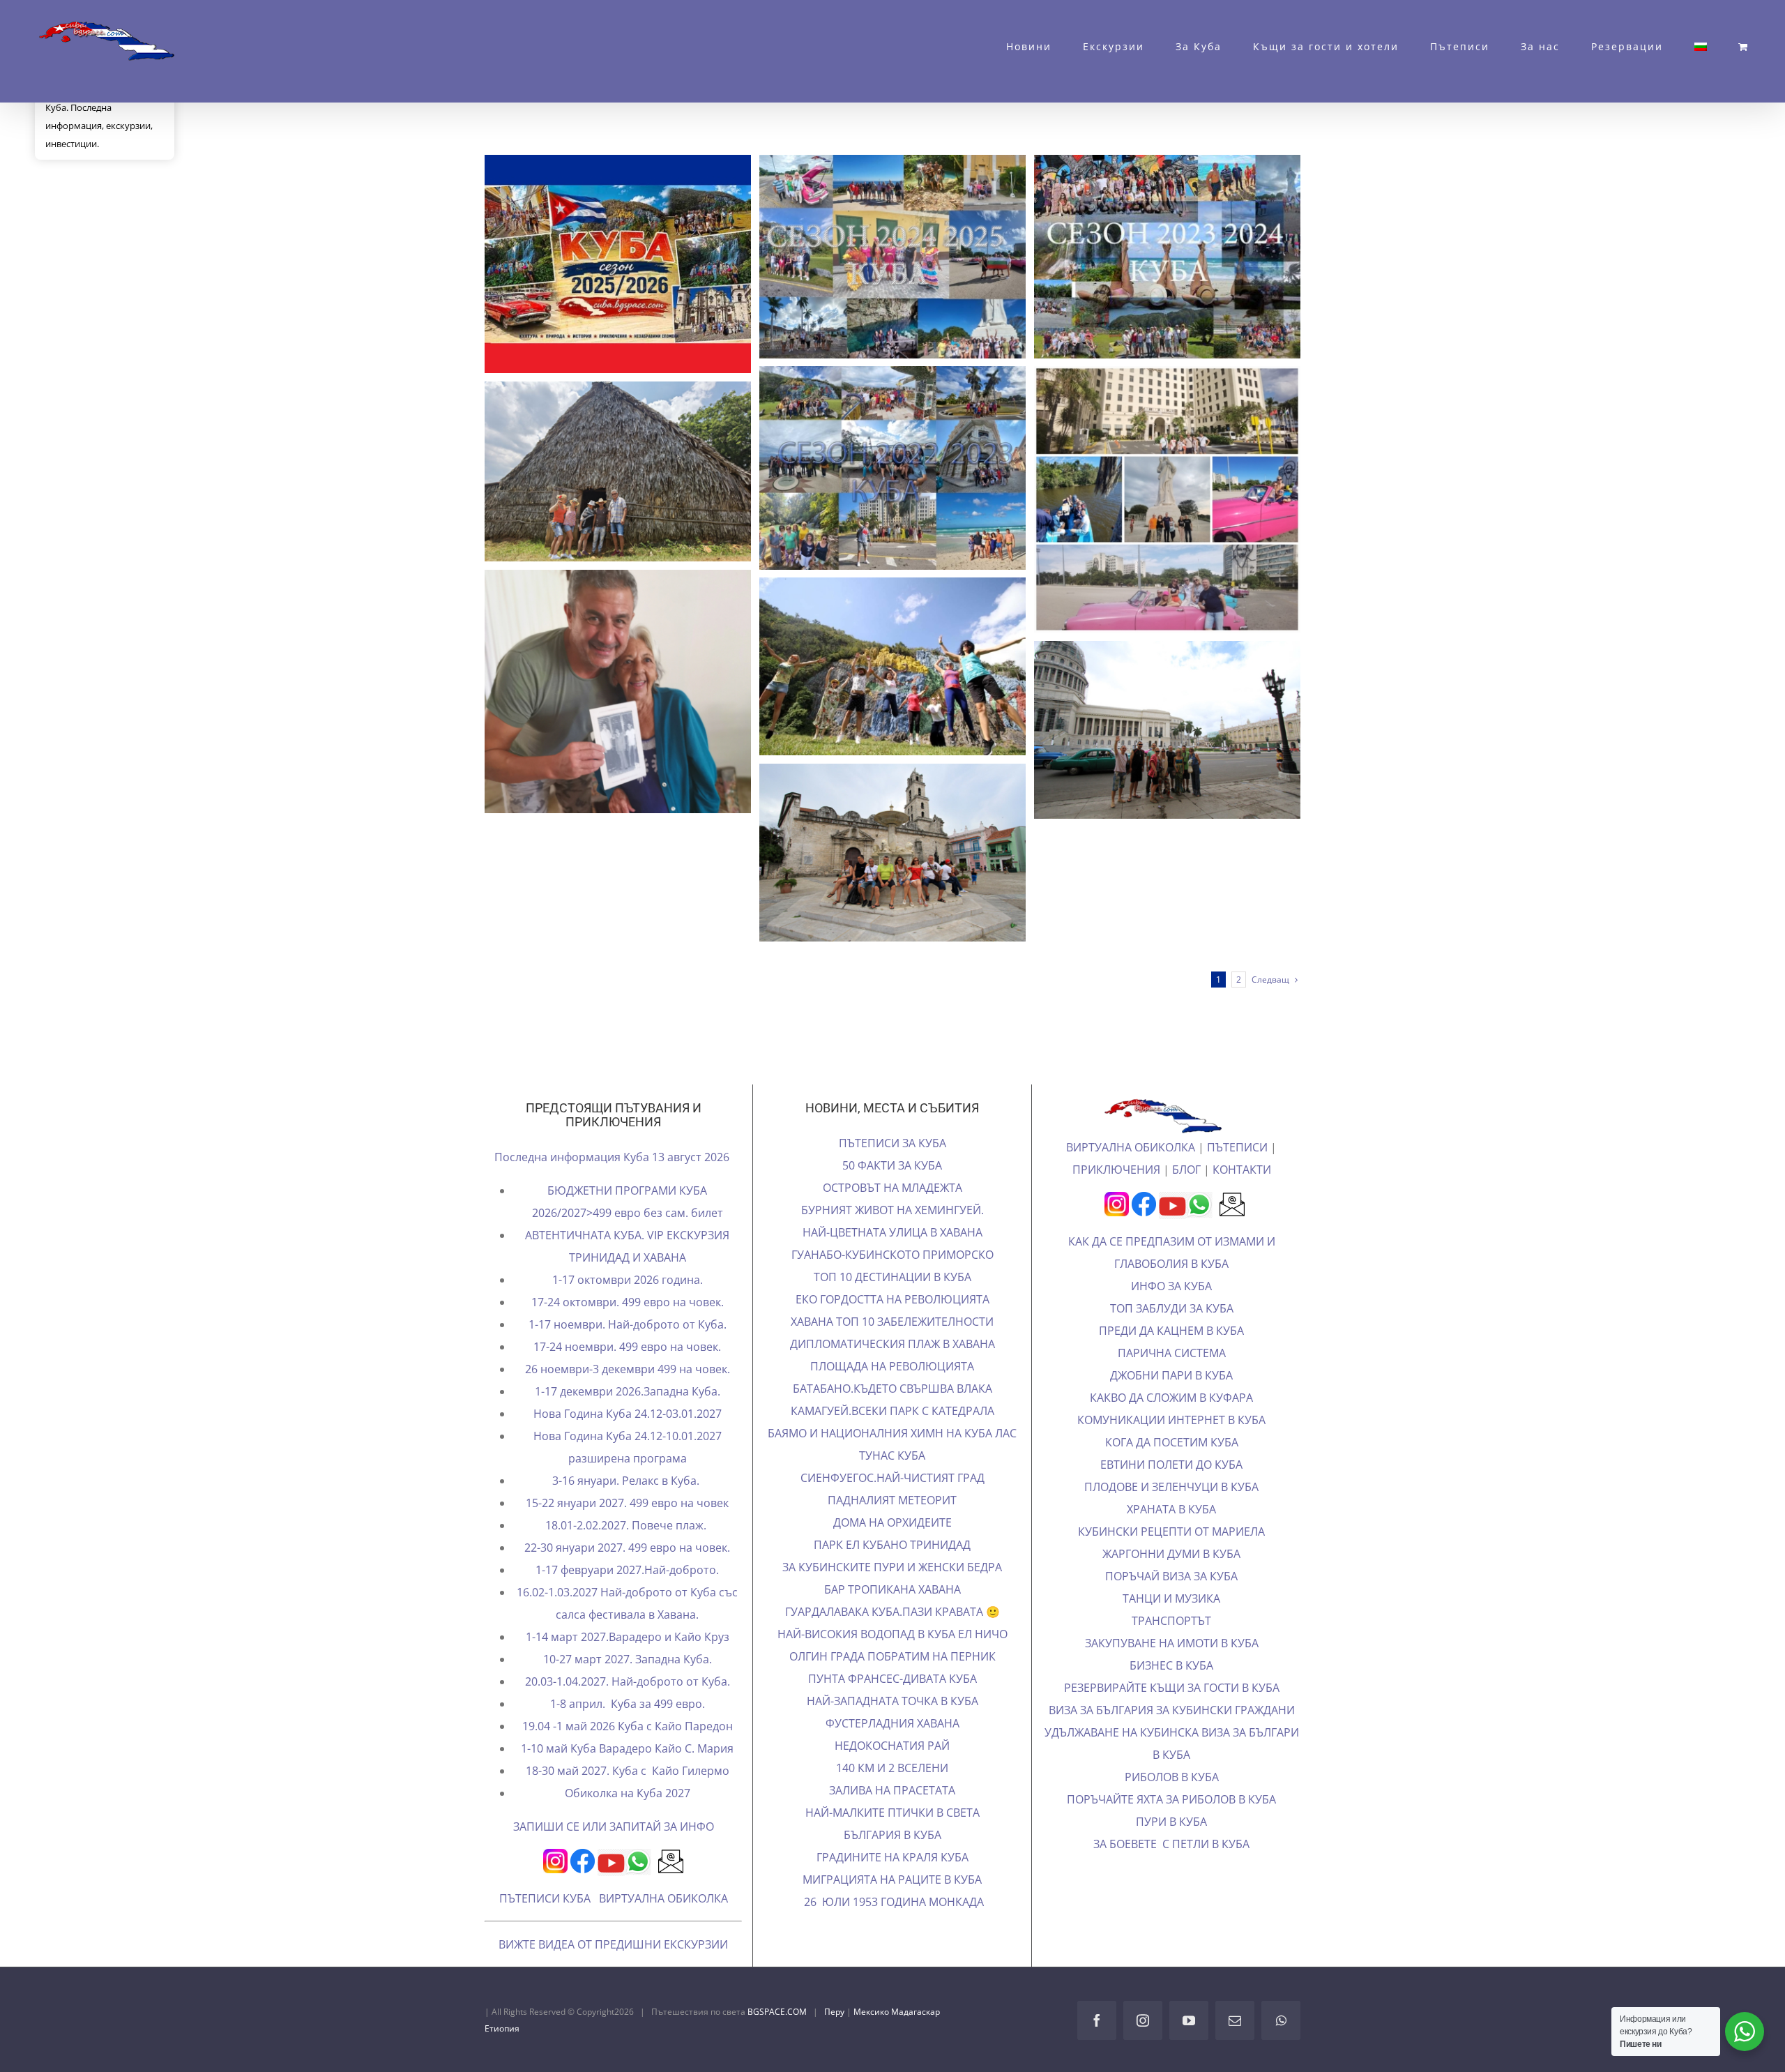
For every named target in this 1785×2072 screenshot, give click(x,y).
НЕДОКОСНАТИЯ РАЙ (892, 1746)
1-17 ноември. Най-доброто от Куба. (628, 1324)
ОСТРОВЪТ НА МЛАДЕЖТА (892, 1188)
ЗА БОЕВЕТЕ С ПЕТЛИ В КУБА (1171, 1844)
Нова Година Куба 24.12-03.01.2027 (628, 1414)
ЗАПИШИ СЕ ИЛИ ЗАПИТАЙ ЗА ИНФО (614, 1827)
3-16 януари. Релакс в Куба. (627, 1481)
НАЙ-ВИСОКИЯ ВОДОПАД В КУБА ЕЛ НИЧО (892, 1634)
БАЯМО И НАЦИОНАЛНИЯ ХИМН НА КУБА (881, 1433)
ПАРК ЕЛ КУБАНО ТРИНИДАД (892, 1545)
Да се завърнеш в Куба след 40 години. (592, 692)
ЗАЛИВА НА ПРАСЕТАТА (892, 1790)
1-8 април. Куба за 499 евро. (628, 1704)
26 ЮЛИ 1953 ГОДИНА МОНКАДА (892, 1902)
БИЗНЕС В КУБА (1171, 1665)
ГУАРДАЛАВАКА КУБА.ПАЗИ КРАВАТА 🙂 (892, 1612)
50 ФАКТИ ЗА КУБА (892, 1165)
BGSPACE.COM (777, 2012)
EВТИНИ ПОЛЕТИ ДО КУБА (1171, 1465)
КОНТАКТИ (1242, 1170)
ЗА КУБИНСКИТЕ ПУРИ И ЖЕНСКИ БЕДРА (892, 1567)
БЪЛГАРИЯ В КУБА (892, 1835)
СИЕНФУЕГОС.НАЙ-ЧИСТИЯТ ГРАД (892, 1478)
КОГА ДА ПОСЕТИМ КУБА (1172, 1442)
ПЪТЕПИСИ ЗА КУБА (892, 1143)
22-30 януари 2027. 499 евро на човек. (627, 1548)
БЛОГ (1186, 1170)
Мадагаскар (916, 2012)
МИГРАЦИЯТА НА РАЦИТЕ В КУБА (892, 1880)
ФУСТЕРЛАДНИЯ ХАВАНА (892, 1723)
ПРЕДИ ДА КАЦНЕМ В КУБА (1171, 1331)
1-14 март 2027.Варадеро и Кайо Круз (628, 1637)
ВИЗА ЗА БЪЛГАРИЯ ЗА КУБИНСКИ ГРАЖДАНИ (1172, 1710)
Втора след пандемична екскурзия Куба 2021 (592, 471)
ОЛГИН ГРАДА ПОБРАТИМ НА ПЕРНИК (892, 1656)
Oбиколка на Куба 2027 (628, 1793)
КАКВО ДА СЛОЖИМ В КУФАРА (1171, 1398)
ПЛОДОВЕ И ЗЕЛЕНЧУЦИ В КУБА (1171, 1487)
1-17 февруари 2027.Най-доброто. (627, 1570)
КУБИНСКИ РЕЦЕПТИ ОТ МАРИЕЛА (1171, 1532)
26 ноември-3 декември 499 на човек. (628, 1369)
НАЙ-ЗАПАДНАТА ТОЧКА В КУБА (892, 1701)
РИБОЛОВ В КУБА (1172, 1777)
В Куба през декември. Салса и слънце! (1141, 730)
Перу (835, 2012)
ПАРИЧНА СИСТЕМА (1172, 1353)
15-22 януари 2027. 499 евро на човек (627, 1503)
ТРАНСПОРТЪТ (1171, 1621)
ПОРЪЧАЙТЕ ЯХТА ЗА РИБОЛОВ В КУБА (1171, 1799)
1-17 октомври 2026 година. (628, 1280)
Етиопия (502, 2028)
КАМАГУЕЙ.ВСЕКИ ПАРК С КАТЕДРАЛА (892, 1411)
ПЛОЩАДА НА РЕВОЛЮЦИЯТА (892, 1366)
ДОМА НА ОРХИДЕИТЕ (892, 1522)
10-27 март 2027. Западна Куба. (628, 1659)
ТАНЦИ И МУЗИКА (1171, 1598)
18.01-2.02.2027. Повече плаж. (627, 1525)
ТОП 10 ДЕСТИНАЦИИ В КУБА (892, 1277)
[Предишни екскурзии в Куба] (618, 264)
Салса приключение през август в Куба (867, 853)
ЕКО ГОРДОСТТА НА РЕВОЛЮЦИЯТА (892, 1299)
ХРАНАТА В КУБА (1171, 1509)
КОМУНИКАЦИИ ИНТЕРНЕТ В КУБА (1171, 1420)
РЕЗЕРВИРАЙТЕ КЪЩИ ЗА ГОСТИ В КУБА (1172, 1688)
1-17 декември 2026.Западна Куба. (628, 1391)
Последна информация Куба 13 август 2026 (613, 1157)
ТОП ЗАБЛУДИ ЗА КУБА (1172, 1308)
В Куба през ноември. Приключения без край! (867, 667)
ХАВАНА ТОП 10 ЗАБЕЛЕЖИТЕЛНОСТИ (892, 1322)
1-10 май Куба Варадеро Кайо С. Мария (627, 1748)
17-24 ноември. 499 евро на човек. (627, 1347)
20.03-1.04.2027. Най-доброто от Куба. (628, 1681)
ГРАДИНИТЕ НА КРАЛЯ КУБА (892, 1857)
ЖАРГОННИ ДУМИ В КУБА (1171, 1554)
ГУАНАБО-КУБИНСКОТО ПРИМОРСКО (892, 1255)
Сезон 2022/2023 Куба (867, 468)
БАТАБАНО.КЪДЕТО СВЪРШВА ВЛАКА (892, 1389)
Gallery (643, 264)
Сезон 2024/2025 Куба (867, 257)
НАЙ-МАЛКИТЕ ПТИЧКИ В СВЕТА (892, 1813)
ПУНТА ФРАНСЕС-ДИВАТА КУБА (892, 1679)
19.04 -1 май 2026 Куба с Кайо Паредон (628, 1726)
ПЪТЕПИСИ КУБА (545, 1898)
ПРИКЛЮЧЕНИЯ (1116, 1170)
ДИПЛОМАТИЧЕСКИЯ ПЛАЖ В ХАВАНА (892, 1344)
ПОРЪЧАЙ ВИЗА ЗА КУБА (1171, 1576)
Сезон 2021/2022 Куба (1141, 499)
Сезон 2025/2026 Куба (592, 264)
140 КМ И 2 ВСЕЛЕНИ (892, 1768)
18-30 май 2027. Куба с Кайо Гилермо (628, 1771)
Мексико (872, 2012)
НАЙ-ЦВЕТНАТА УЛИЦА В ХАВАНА (892, 1232)
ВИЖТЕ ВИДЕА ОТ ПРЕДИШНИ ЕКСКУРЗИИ (613, 1944)
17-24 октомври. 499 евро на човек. (628, 1302)
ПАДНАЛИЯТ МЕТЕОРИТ (892, 1500)
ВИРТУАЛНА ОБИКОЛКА (663, 1898)
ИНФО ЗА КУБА (1171, 1286)
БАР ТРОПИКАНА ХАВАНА (892, 1589)
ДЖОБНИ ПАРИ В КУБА (1171, 1375)
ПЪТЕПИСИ (1237, 1147)
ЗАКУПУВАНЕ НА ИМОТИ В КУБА (1172, 1643)
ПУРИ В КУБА (1171, 1822)
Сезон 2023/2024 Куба (1141, 257)
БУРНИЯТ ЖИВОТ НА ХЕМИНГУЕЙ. (892, 1210)
